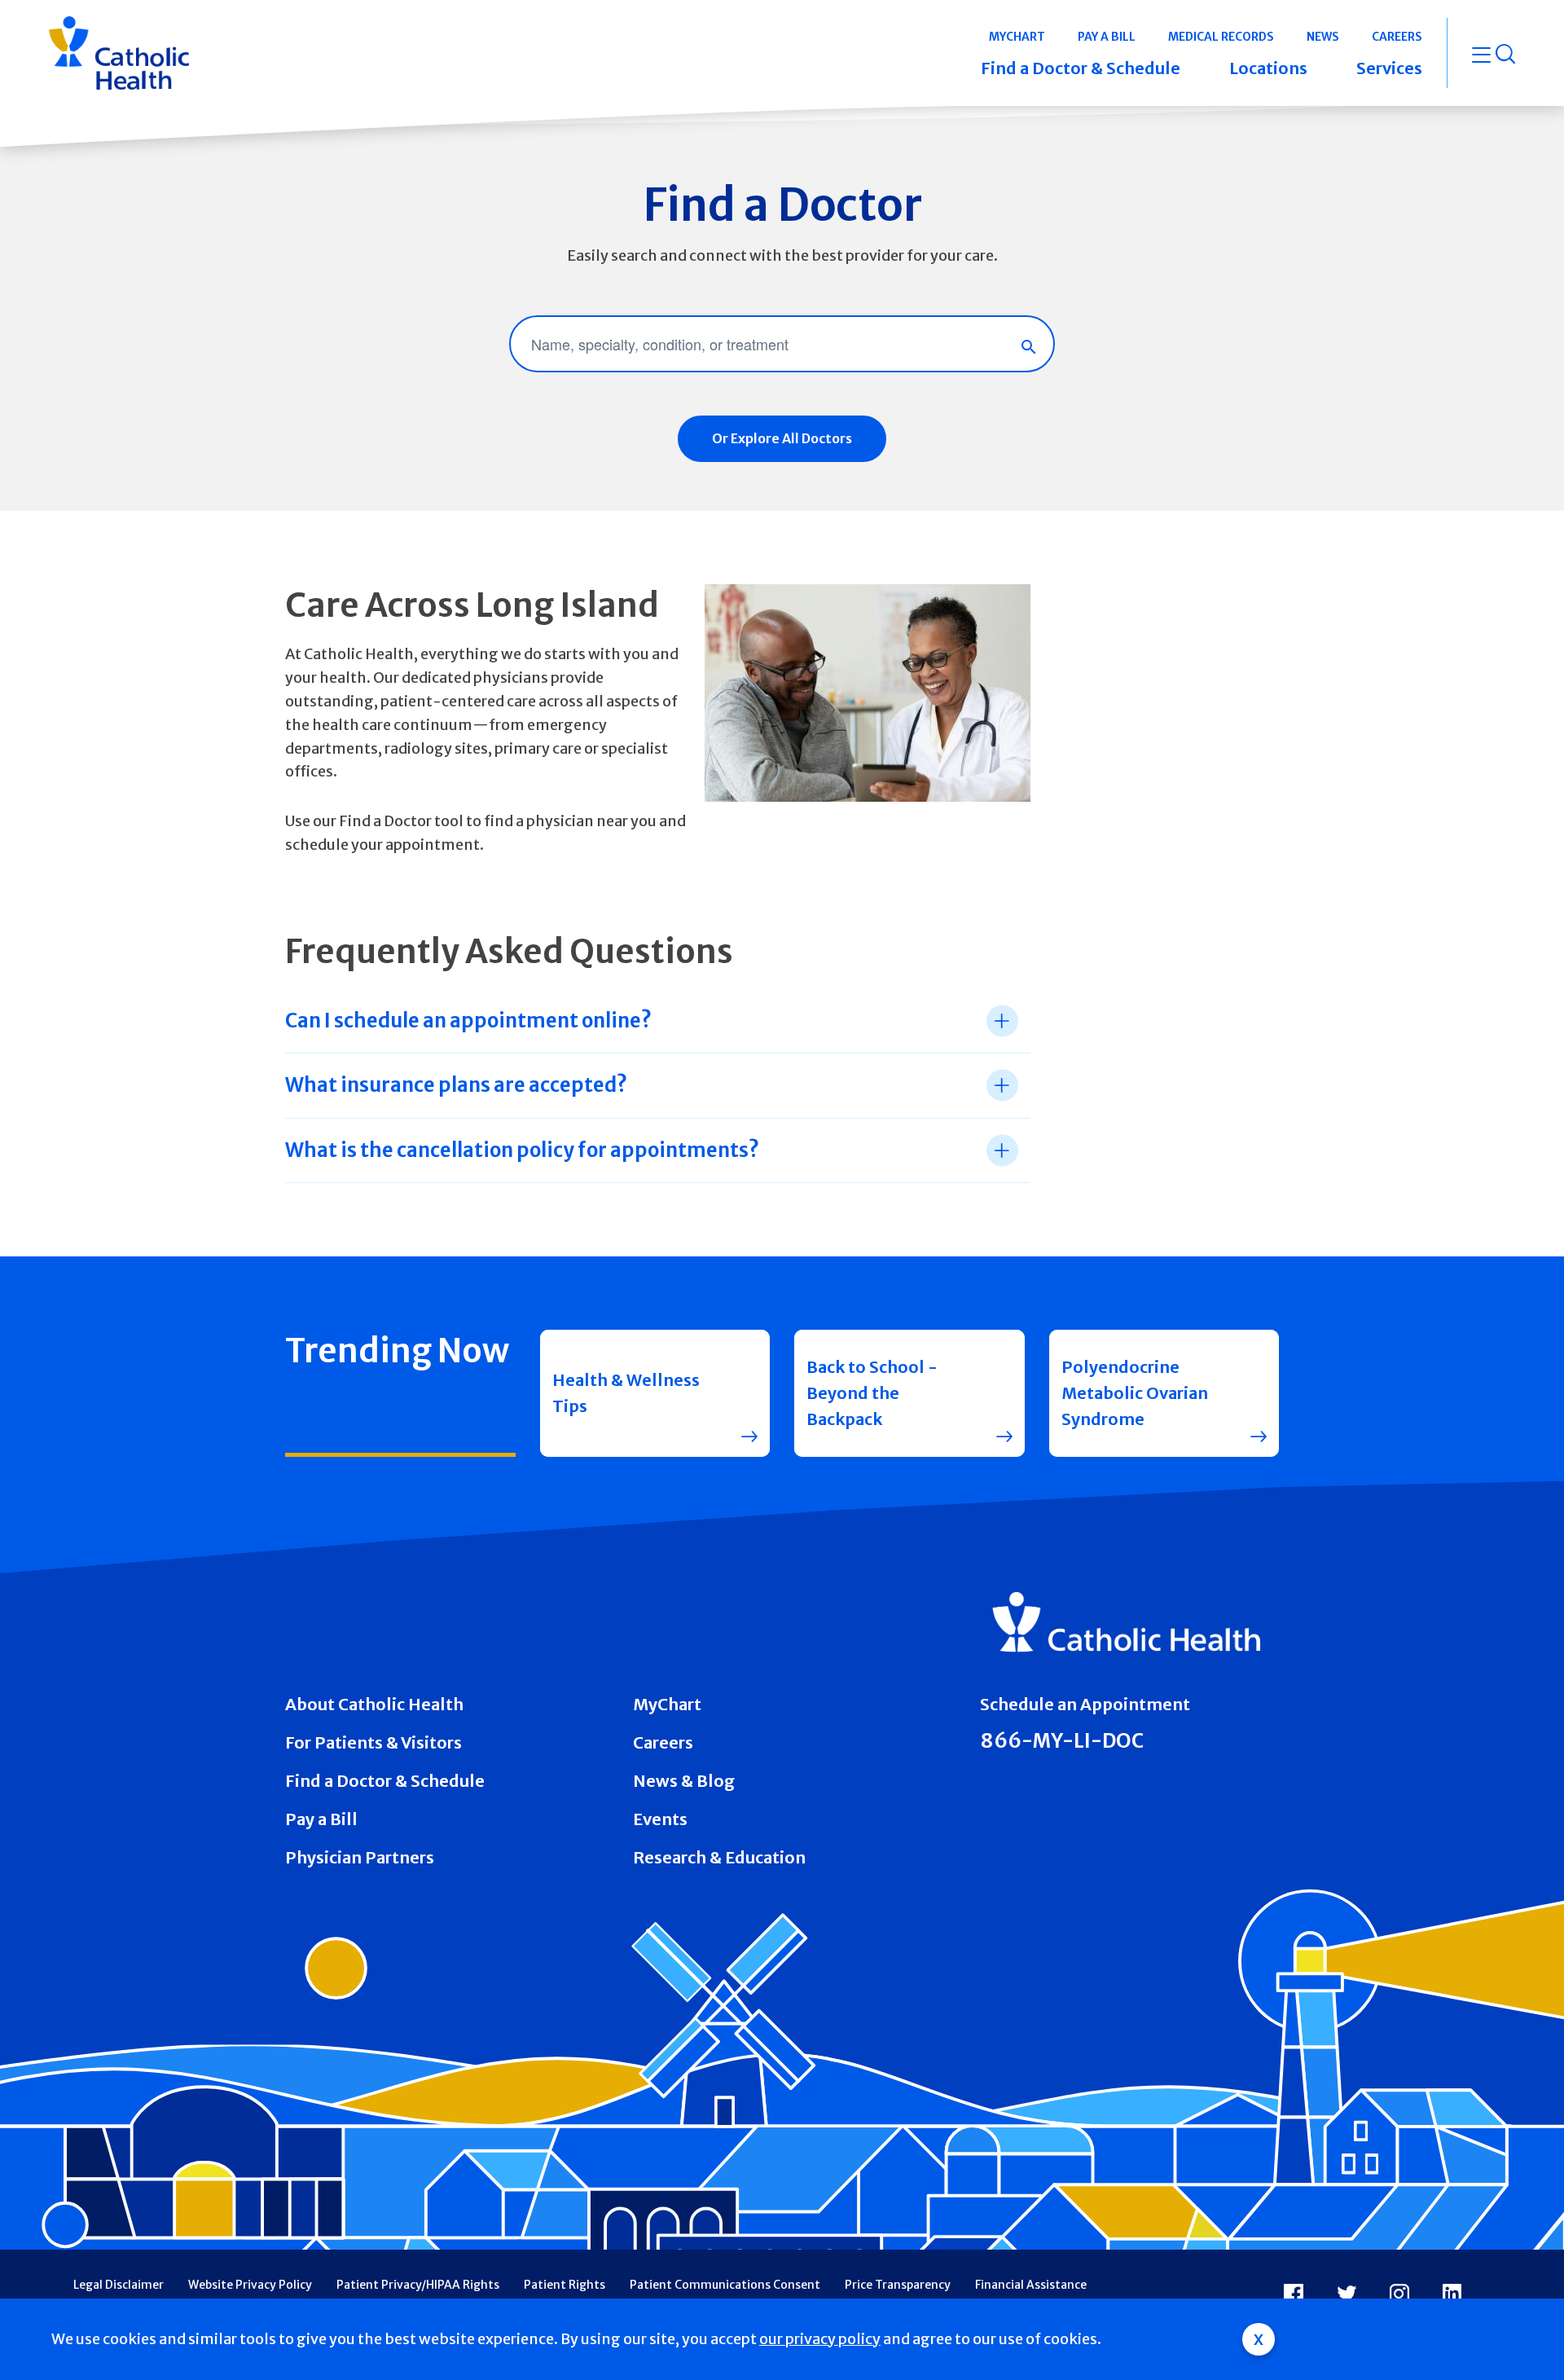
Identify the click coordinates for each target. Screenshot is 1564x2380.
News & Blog (684, 1781)
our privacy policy (820, 2339)
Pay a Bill (321, 1819)
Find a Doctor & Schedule (385, 1781)
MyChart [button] (1017, 37)
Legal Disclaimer (119, 2285)
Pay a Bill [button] (1107, 37)
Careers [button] (1397, 37)
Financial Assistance (1031, 2285)
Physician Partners (360, 1857)
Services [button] (1389, 68)
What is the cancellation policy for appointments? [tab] (522, 1150)
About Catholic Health (374, 1704)
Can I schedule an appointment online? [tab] (468, 1021)
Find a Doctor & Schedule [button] (1081, 68)
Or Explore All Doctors (782, 438)
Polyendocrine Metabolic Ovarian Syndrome (1135, 1393)
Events (660, 1819)
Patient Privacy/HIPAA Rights (418, 2285)
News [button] (1323, 37)
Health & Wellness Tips (626, 1393)
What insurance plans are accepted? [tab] (456, 1085)
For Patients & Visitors (373, 1742)
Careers (663, 1742)
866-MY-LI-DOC (1062, 1741)
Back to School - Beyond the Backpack (872, 1393)
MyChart (667, 1704)
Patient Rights (565, 2285)
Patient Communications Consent (725, 2285)
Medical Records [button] (1221, 37)
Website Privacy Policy (250, 2285)
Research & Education (719, 1857)
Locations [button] (1268, 68)
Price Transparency (898, 2285)
